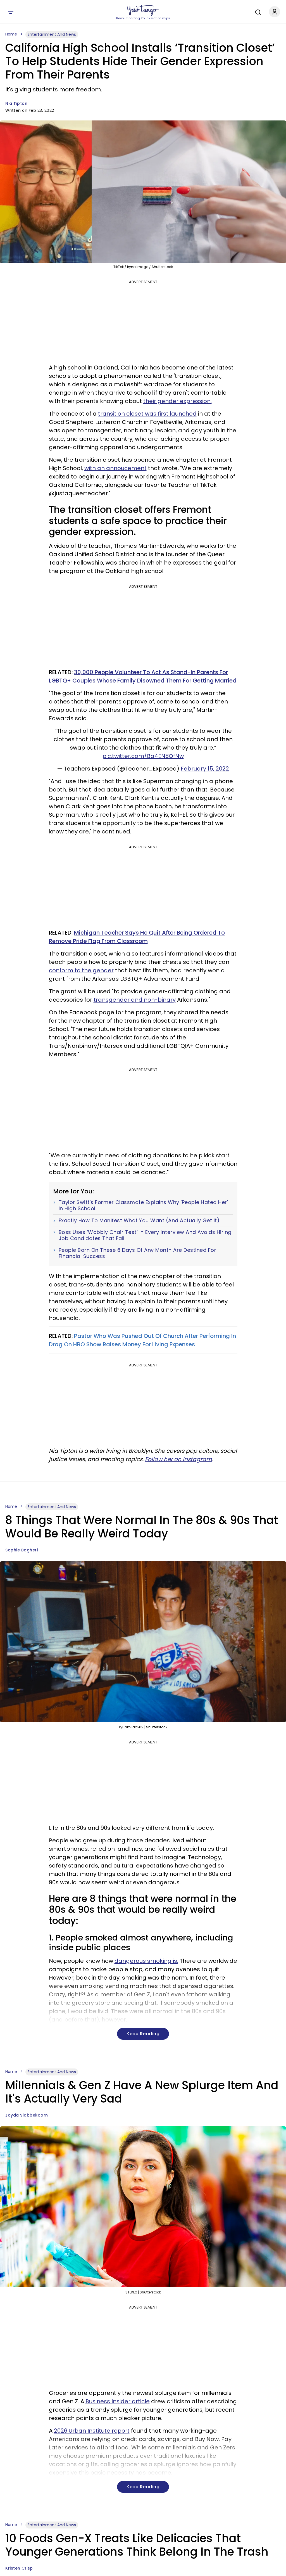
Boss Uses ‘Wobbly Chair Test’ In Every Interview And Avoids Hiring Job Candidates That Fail (145, 1235)
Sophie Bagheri (22, 1550)
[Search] (257, 11)
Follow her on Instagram (178, 1459)
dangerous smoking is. (146, 1961)
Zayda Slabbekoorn (27, 2115)
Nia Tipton (16, 103)
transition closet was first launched (147, 414)
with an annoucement (115, 468)
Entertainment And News (52, 34)
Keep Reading (143, 2034)
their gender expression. (177, 401)
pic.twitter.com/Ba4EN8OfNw (143, 756)
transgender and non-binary (135, 1000)
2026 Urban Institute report (92, 2431)
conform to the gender (81, 970)
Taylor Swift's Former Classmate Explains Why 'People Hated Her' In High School (143, 1205)
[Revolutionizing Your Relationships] (143, 10)
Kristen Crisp (19, 2568)
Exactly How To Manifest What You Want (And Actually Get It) (139, 1221)
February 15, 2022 (205, 769)
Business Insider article (118, 2401)
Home (11, 34)
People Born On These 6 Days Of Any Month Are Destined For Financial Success (138, 1253)
